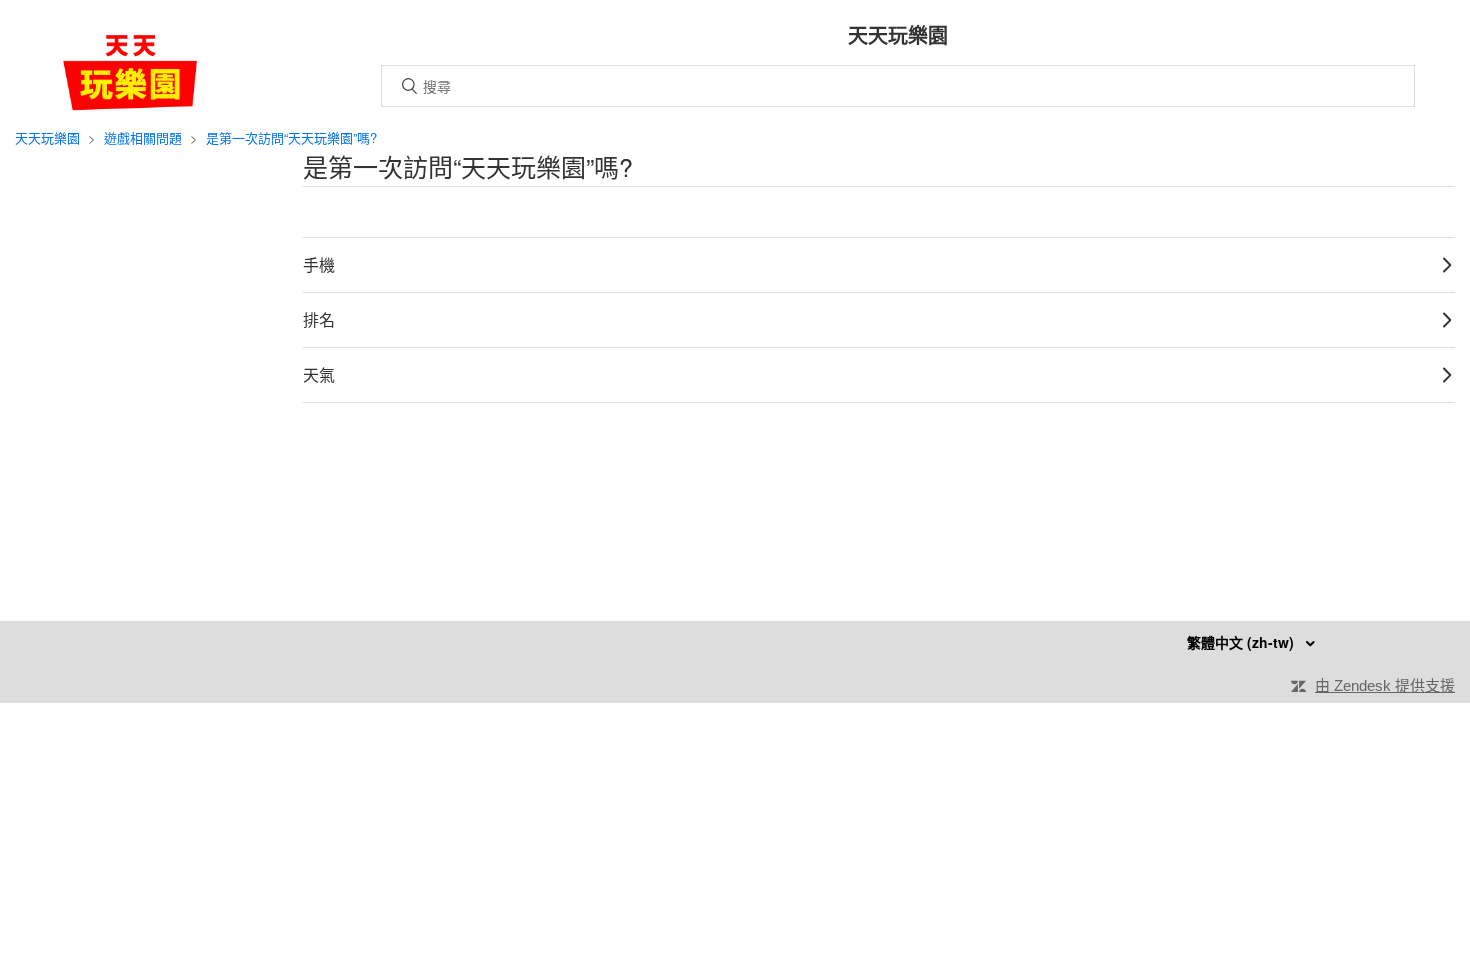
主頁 (130, 73)
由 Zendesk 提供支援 (1385, 685)
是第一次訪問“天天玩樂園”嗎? (291, 137)
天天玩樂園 (47, 137)
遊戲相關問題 (143, 137)
